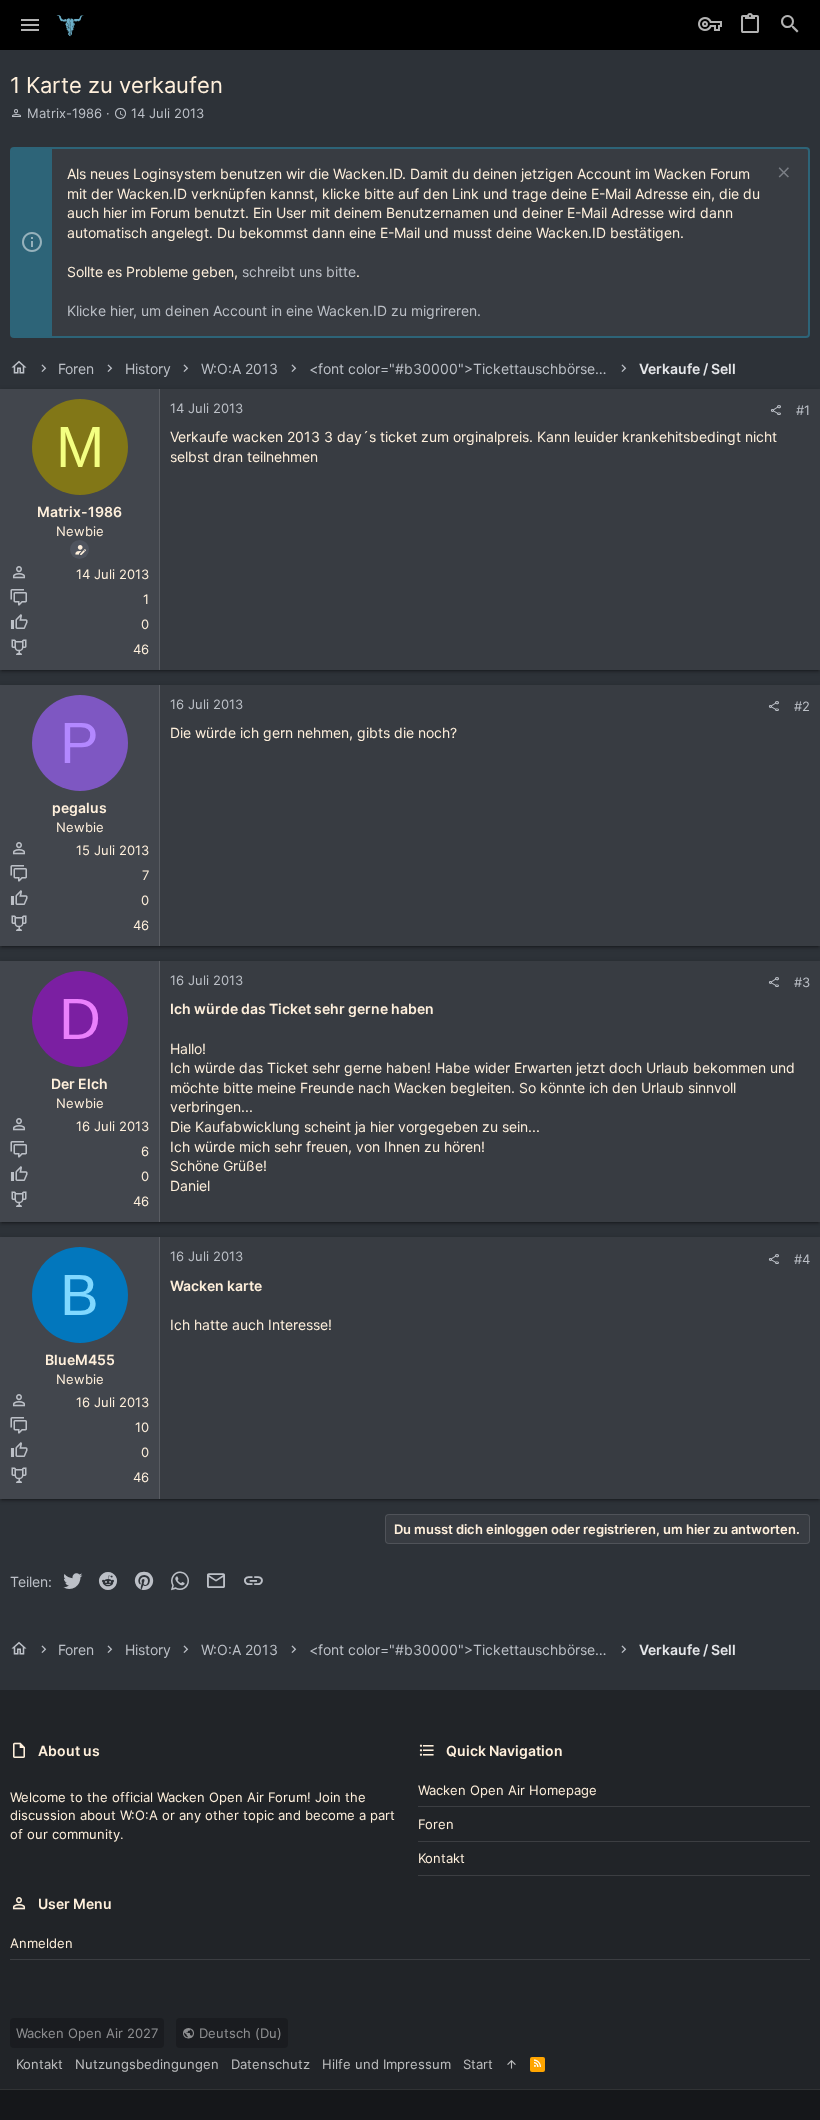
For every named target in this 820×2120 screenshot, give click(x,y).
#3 (802, 982)
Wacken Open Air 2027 (87, 2033)
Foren (436, 1824)
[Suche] (790, 25)
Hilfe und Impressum (386, 2064)
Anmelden (41, 1943)
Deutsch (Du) (238, 2033)
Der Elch (79, 1083)
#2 (802, 706)
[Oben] (511, 2064)
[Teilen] (775, 410)
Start (478, 2064)
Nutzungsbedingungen (147, 2064)
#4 (802, 1259)
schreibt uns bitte (299, 271)
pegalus (79, 807)
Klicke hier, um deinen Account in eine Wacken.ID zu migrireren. (274, 310)
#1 (803, 410)
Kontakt (441, 1858)
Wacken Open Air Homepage (507, 1790)
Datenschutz (270, 2064)
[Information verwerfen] (781, 174)
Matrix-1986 (64, 113)
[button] (30, 25)
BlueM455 (80, 1359)
